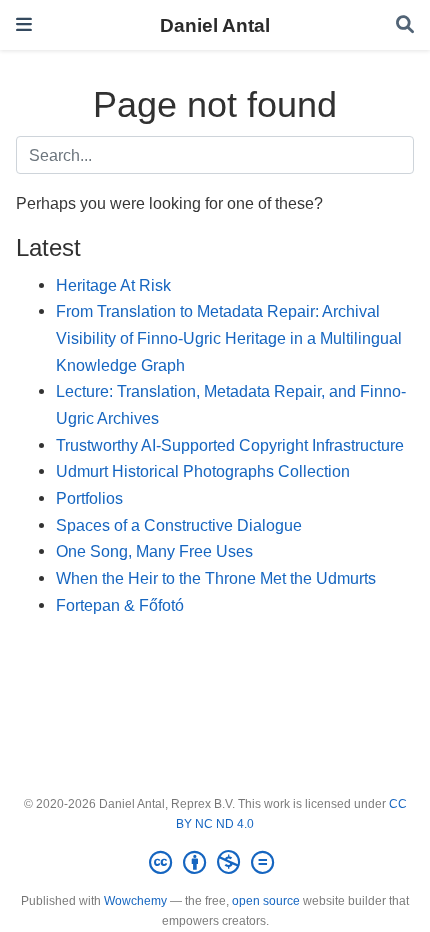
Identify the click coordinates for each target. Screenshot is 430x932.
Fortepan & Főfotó (120, 605)
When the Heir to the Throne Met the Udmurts (216, 578)
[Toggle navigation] (24, 24)
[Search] (405, 25)
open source (266, 901)
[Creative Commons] (215, 863)
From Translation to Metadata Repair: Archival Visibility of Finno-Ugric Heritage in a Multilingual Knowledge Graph (229, 337)
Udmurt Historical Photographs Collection (203, 471)
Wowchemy (135, 901)
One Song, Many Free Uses (154, 551)
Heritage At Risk (113, 285)
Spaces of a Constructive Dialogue (179, 525)
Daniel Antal (215, 25)
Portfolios (89, 498)
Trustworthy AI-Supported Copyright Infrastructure (230, 445)
